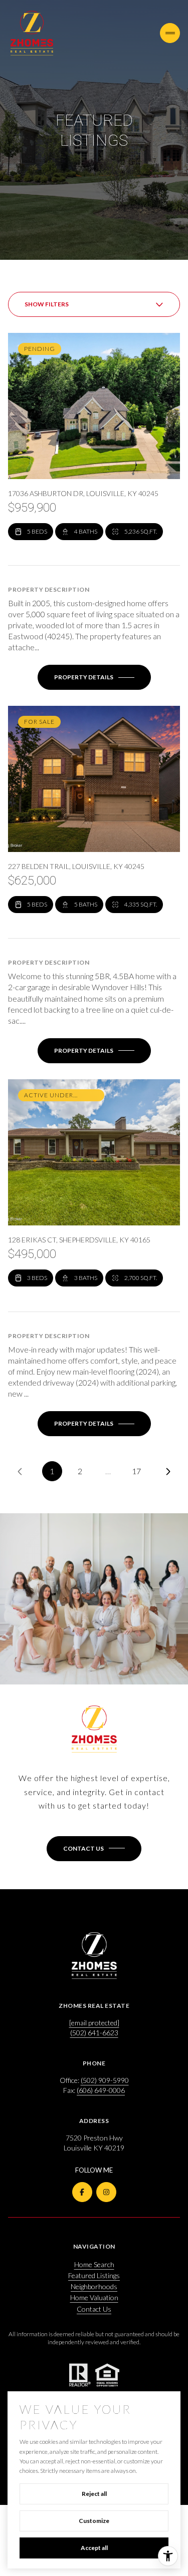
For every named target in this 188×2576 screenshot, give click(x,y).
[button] (94, 1849)
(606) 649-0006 (101, 2090)
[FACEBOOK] (82, 2192)
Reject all (94, 2494)
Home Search (94, 2264)
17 (136, 1471)
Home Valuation (94, 2297)
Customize (94, 2521)
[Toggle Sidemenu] (170, 33)
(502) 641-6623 (94, 2033)
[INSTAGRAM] (106, 2192)
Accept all (94, 2548)
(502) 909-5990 (105, 2080)
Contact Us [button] (94, 2309)
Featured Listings (94, 2275)
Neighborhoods (94, 2286)
